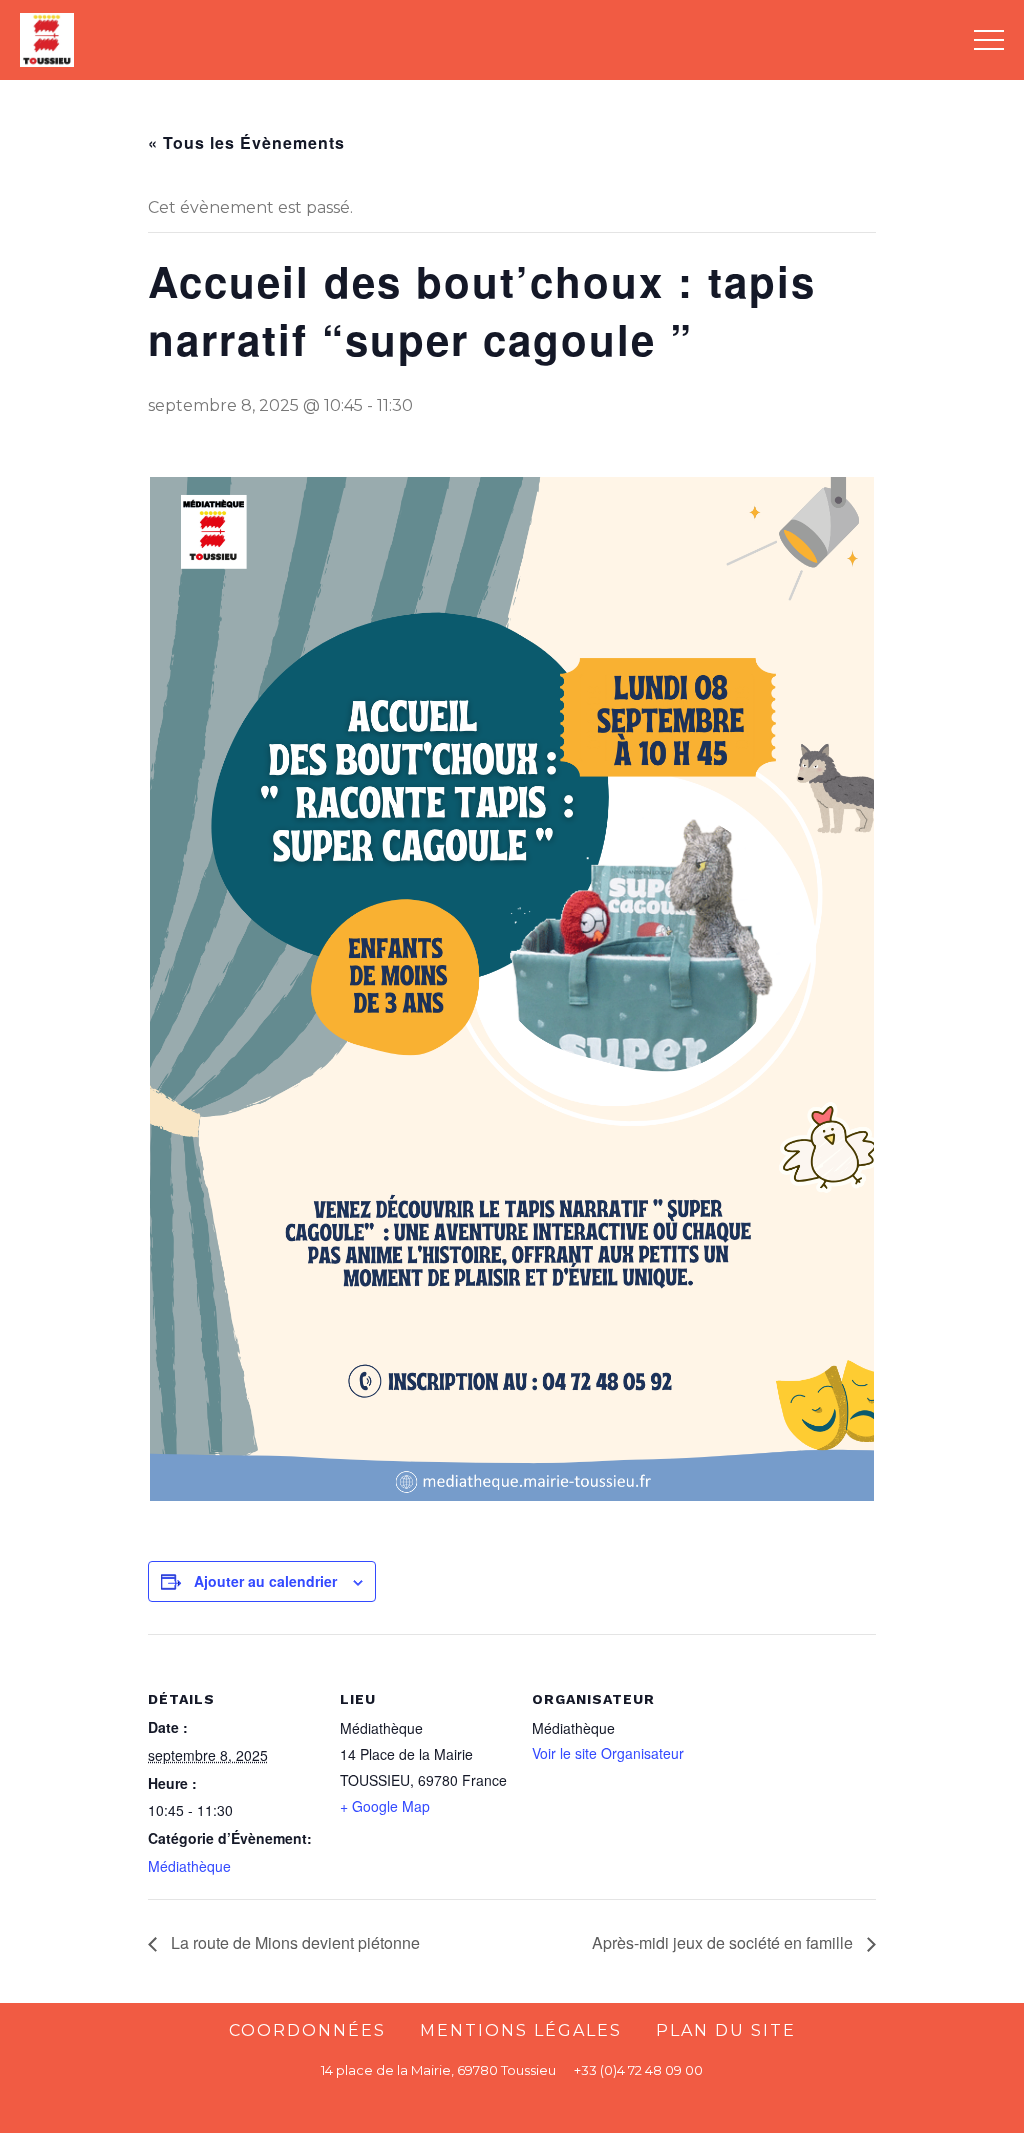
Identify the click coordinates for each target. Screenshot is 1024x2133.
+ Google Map (385, 1806)
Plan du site (726, 2030)
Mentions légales (521, 2030)
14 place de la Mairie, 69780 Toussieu (438, 2070)
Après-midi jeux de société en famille (724, 1942)
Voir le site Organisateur (608, 1753)
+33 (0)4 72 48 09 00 (638, 2070)
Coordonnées (307, 2030)
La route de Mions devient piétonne (293, 1942)
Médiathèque (189, 1866)
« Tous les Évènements (246, 142)
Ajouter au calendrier (265, 1581)
